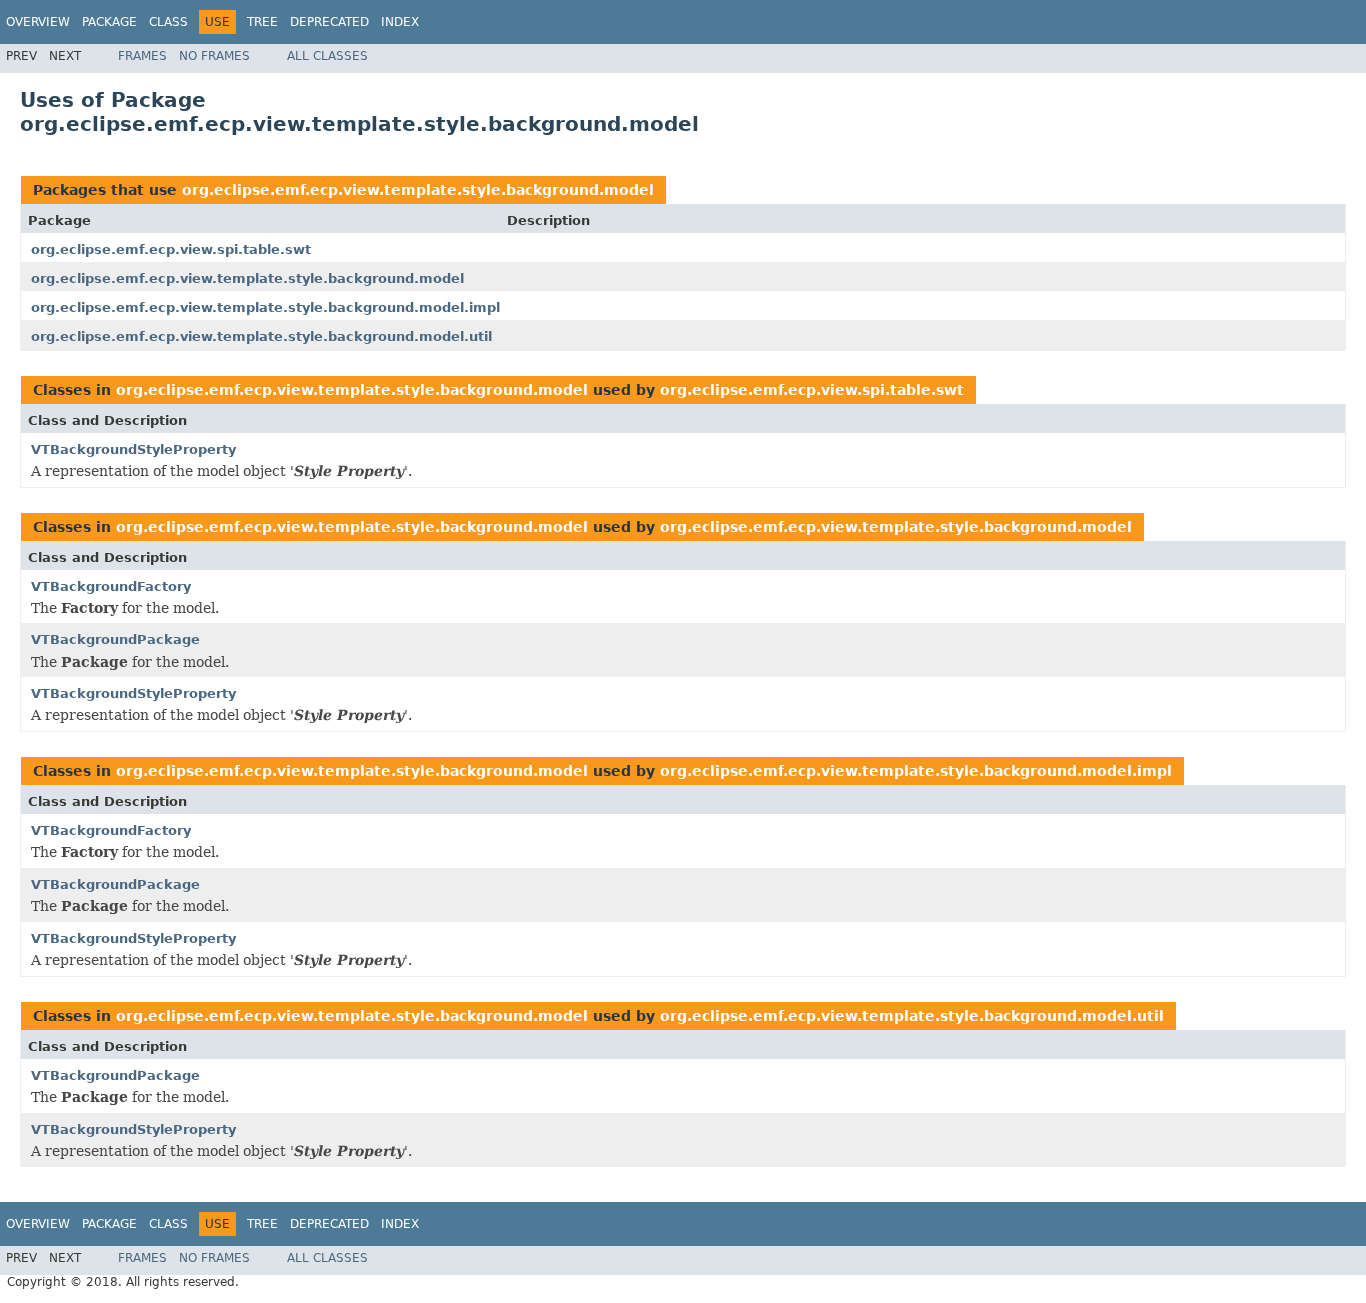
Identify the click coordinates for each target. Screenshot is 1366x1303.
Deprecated (329, 22)
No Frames (214, 56)
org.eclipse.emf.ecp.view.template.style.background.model (418, 190)
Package (109, 22)
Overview (38, 22)
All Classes (327, 56)
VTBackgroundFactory (111, 586)
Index (400, 22)
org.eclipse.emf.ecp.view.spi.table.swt (171, 249)
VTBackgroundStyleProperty (133, 449)
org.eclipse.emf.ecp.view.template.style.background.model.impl (265, 307)
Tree (262, 22)
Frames (142, 56)
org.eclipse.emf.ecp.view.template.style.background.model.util (261, 336)
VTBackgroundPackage (115, 639)
